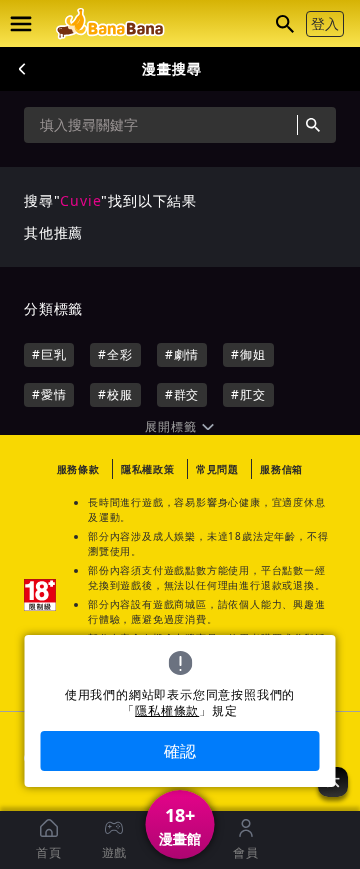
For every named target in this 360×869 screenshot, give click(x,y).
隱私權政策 (148, 469)
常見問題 (217, 469)
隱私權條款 (167, 711)
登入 (325, 23)
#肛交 (248, 394)
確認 (180, 751)
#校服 (115, 394)
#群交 (182, 394)
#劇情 (182, 354)
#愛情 (49, 394)
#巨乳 (49, 354)
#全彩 (115, 354)
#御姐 (248, 354)
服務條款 (78, 469)
